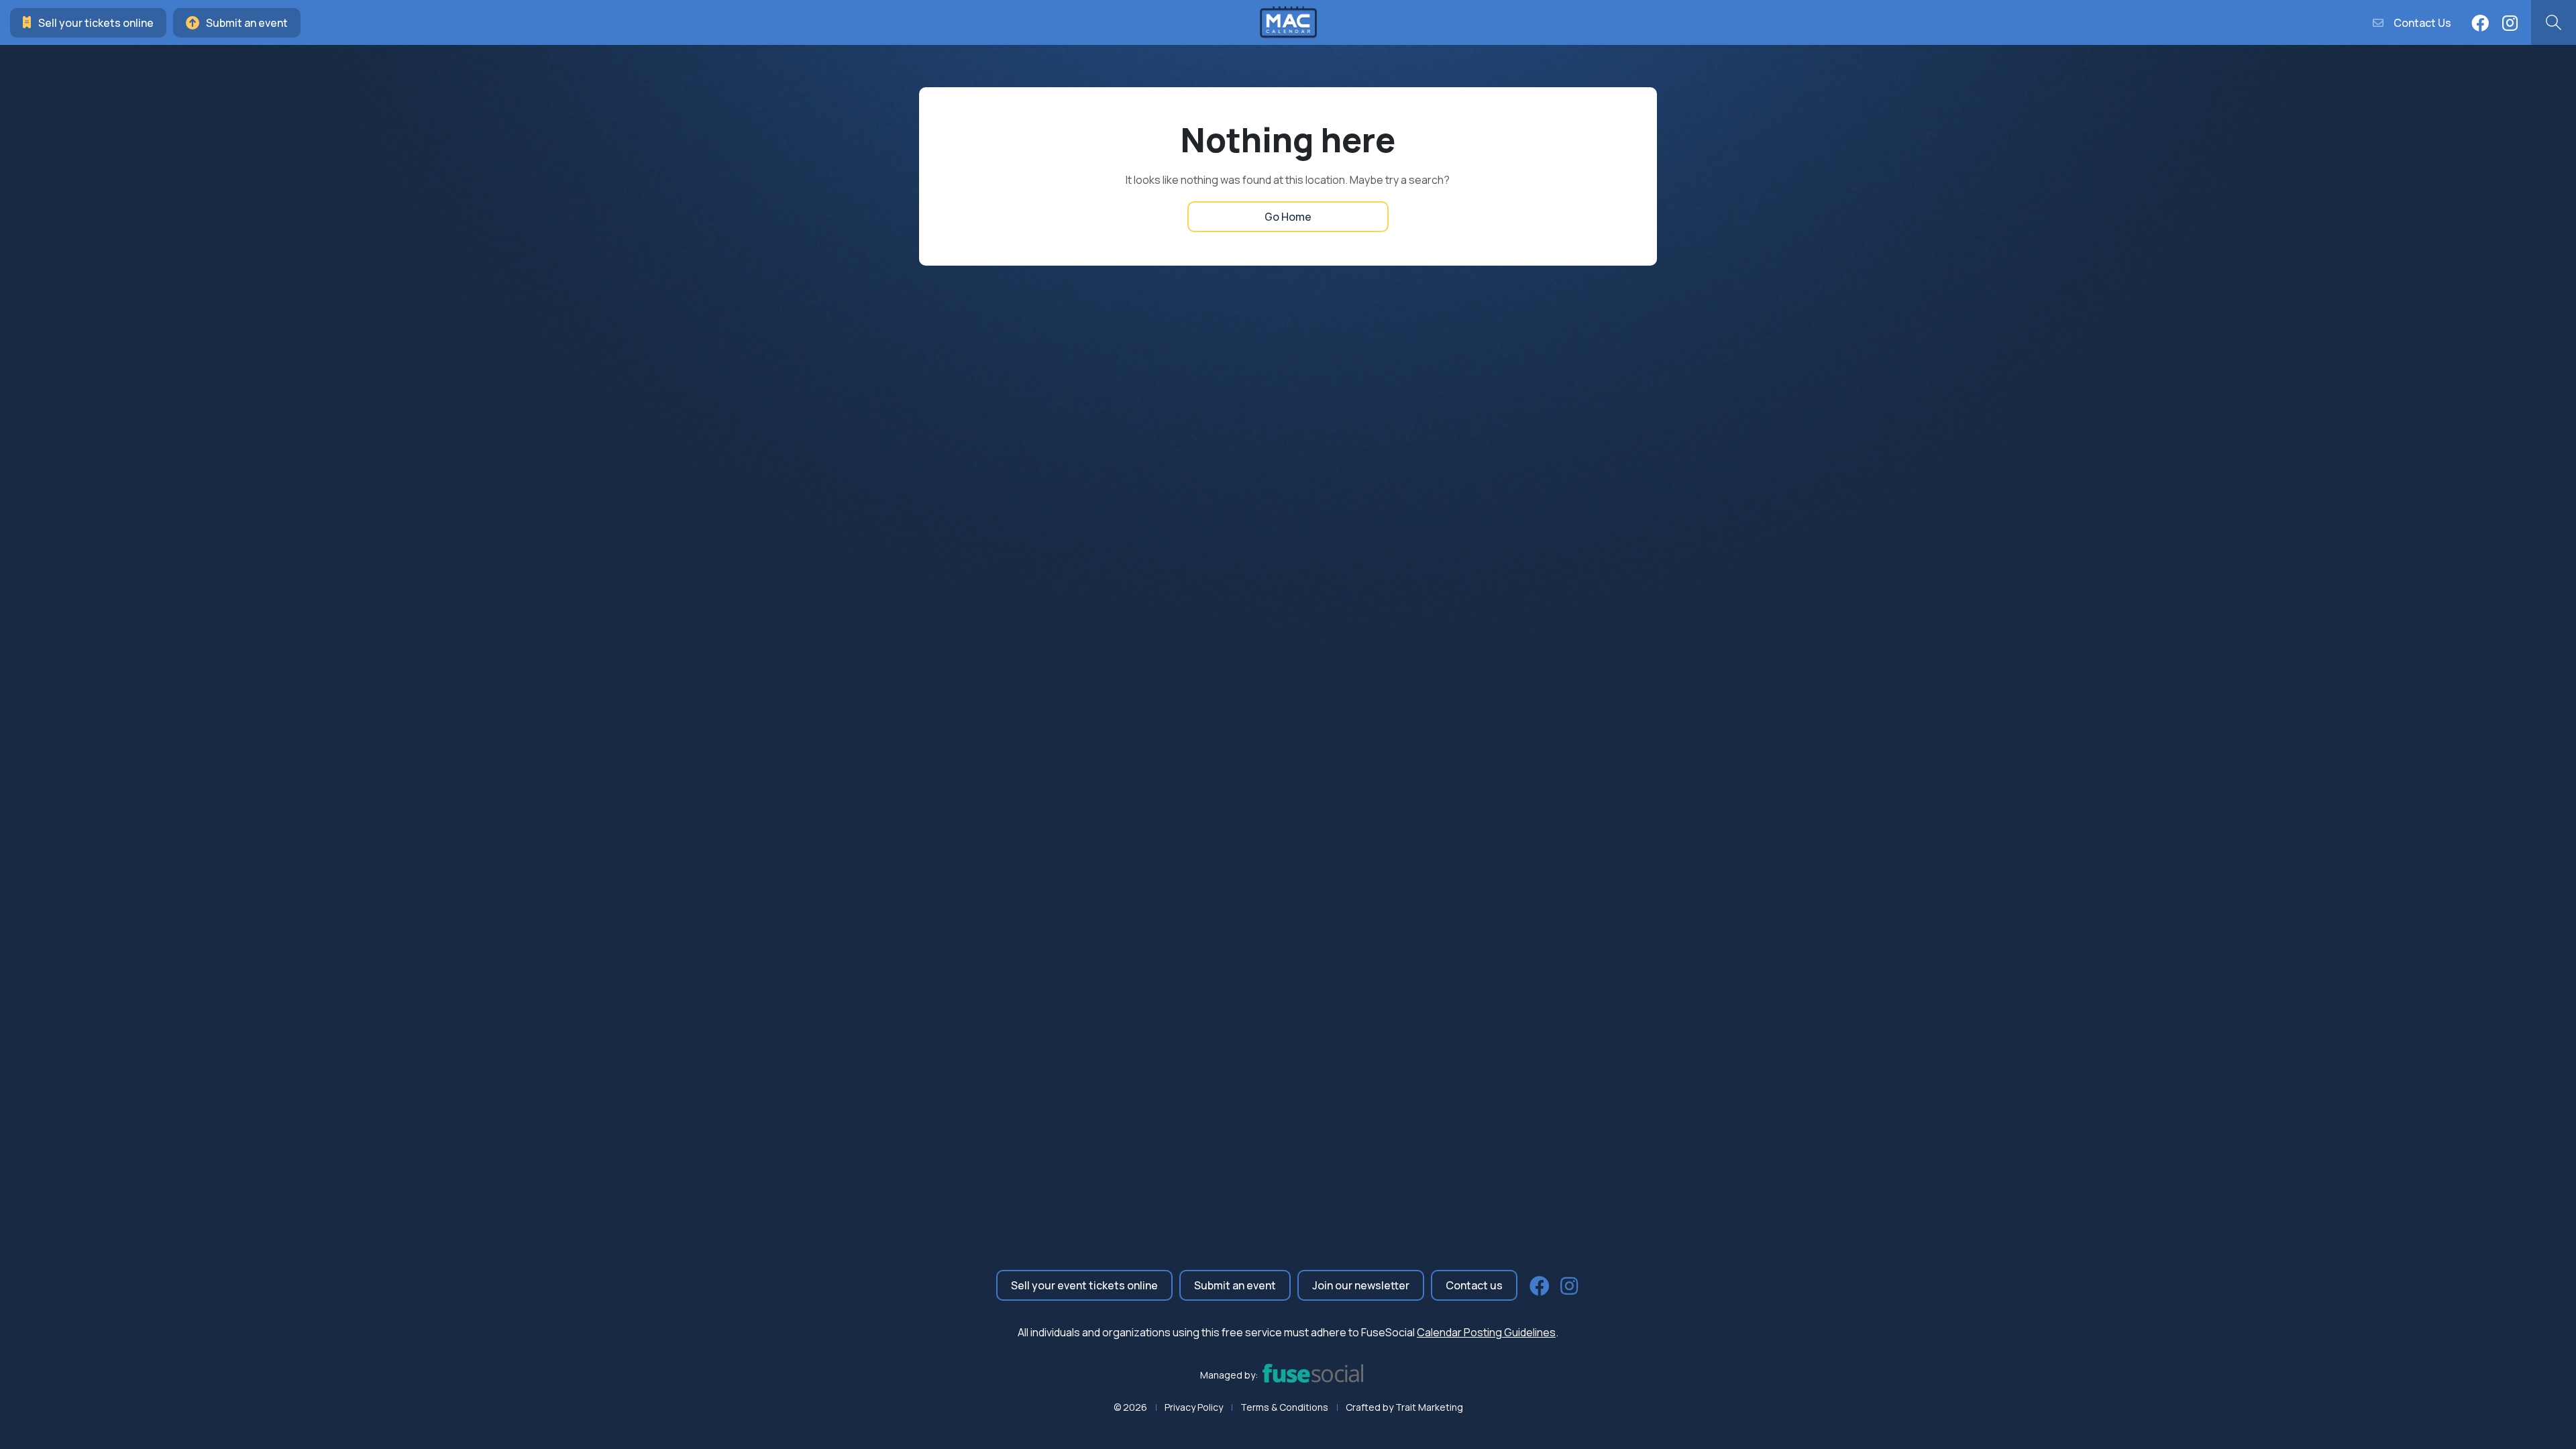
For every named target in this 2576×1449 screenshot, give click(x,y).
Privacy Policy (1194, 1407)
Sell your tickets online (96, 23)
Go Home (1288, 217)
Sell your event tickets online (1084, 1285)
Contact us (1474, 1285)
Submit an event (247, 23)
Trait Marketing (1429, 1407)
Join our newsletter (1361, 1285)
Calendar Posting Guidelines (1486, 1332)
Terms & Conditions (1284, 1407)
